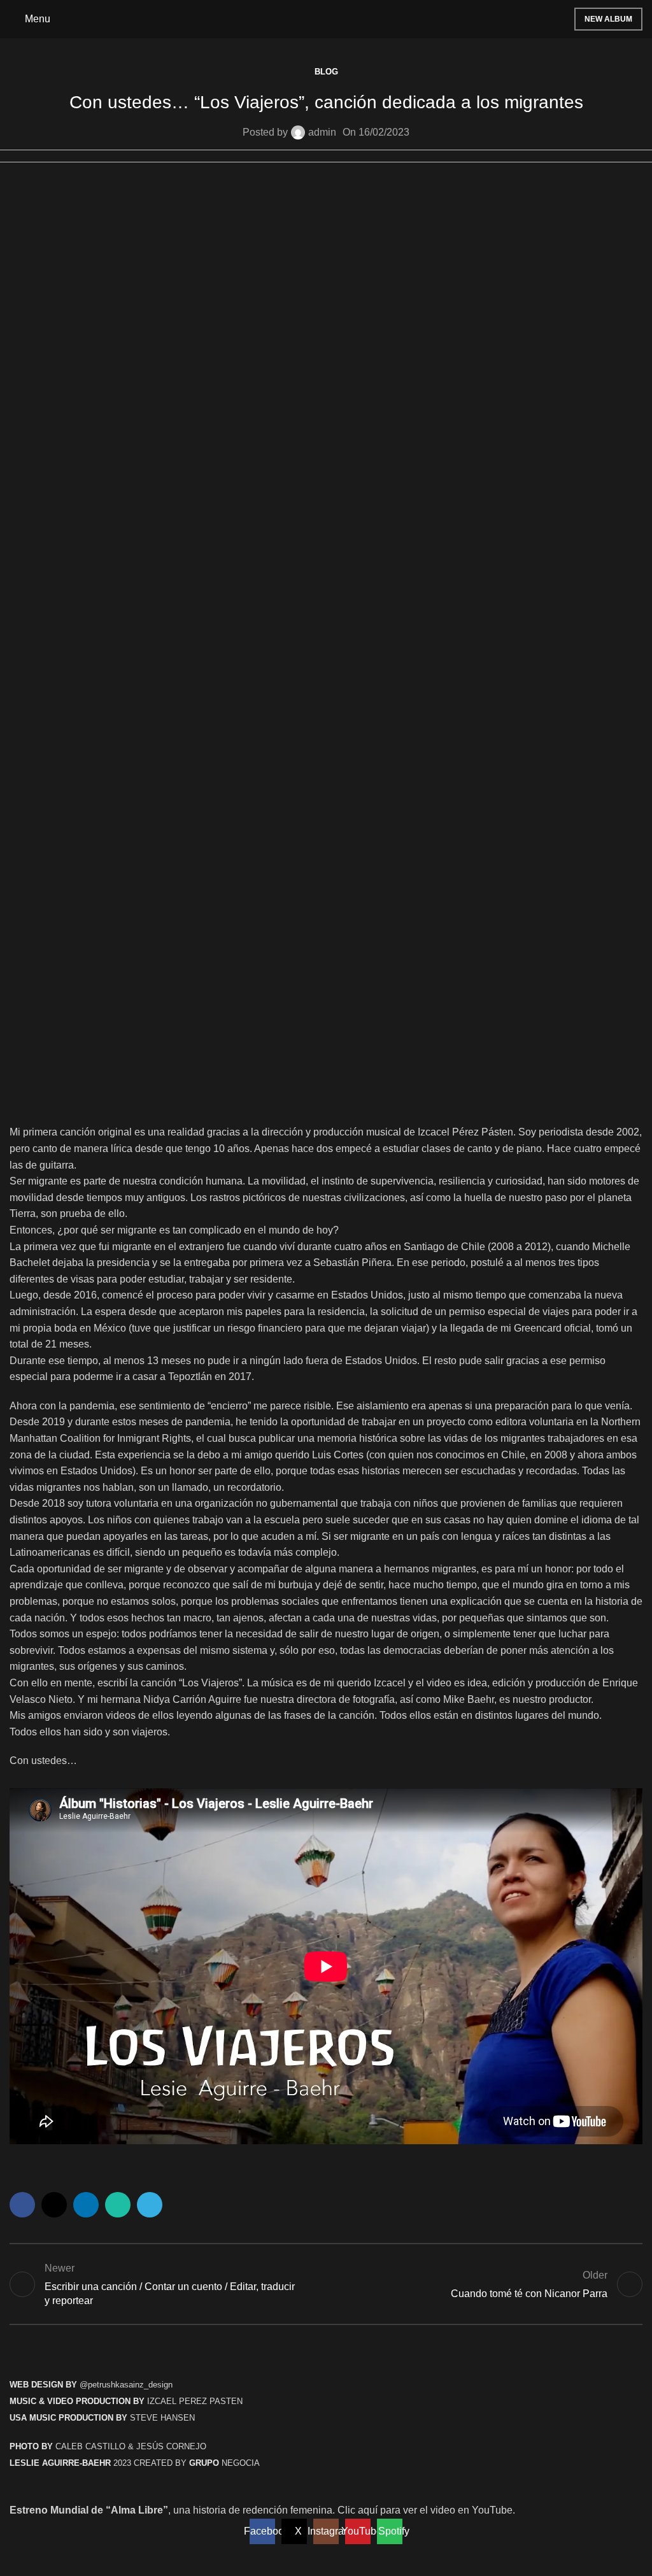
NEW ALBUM (608, 19)
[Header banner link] (326, 1288)
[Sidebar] (16, 2560)
